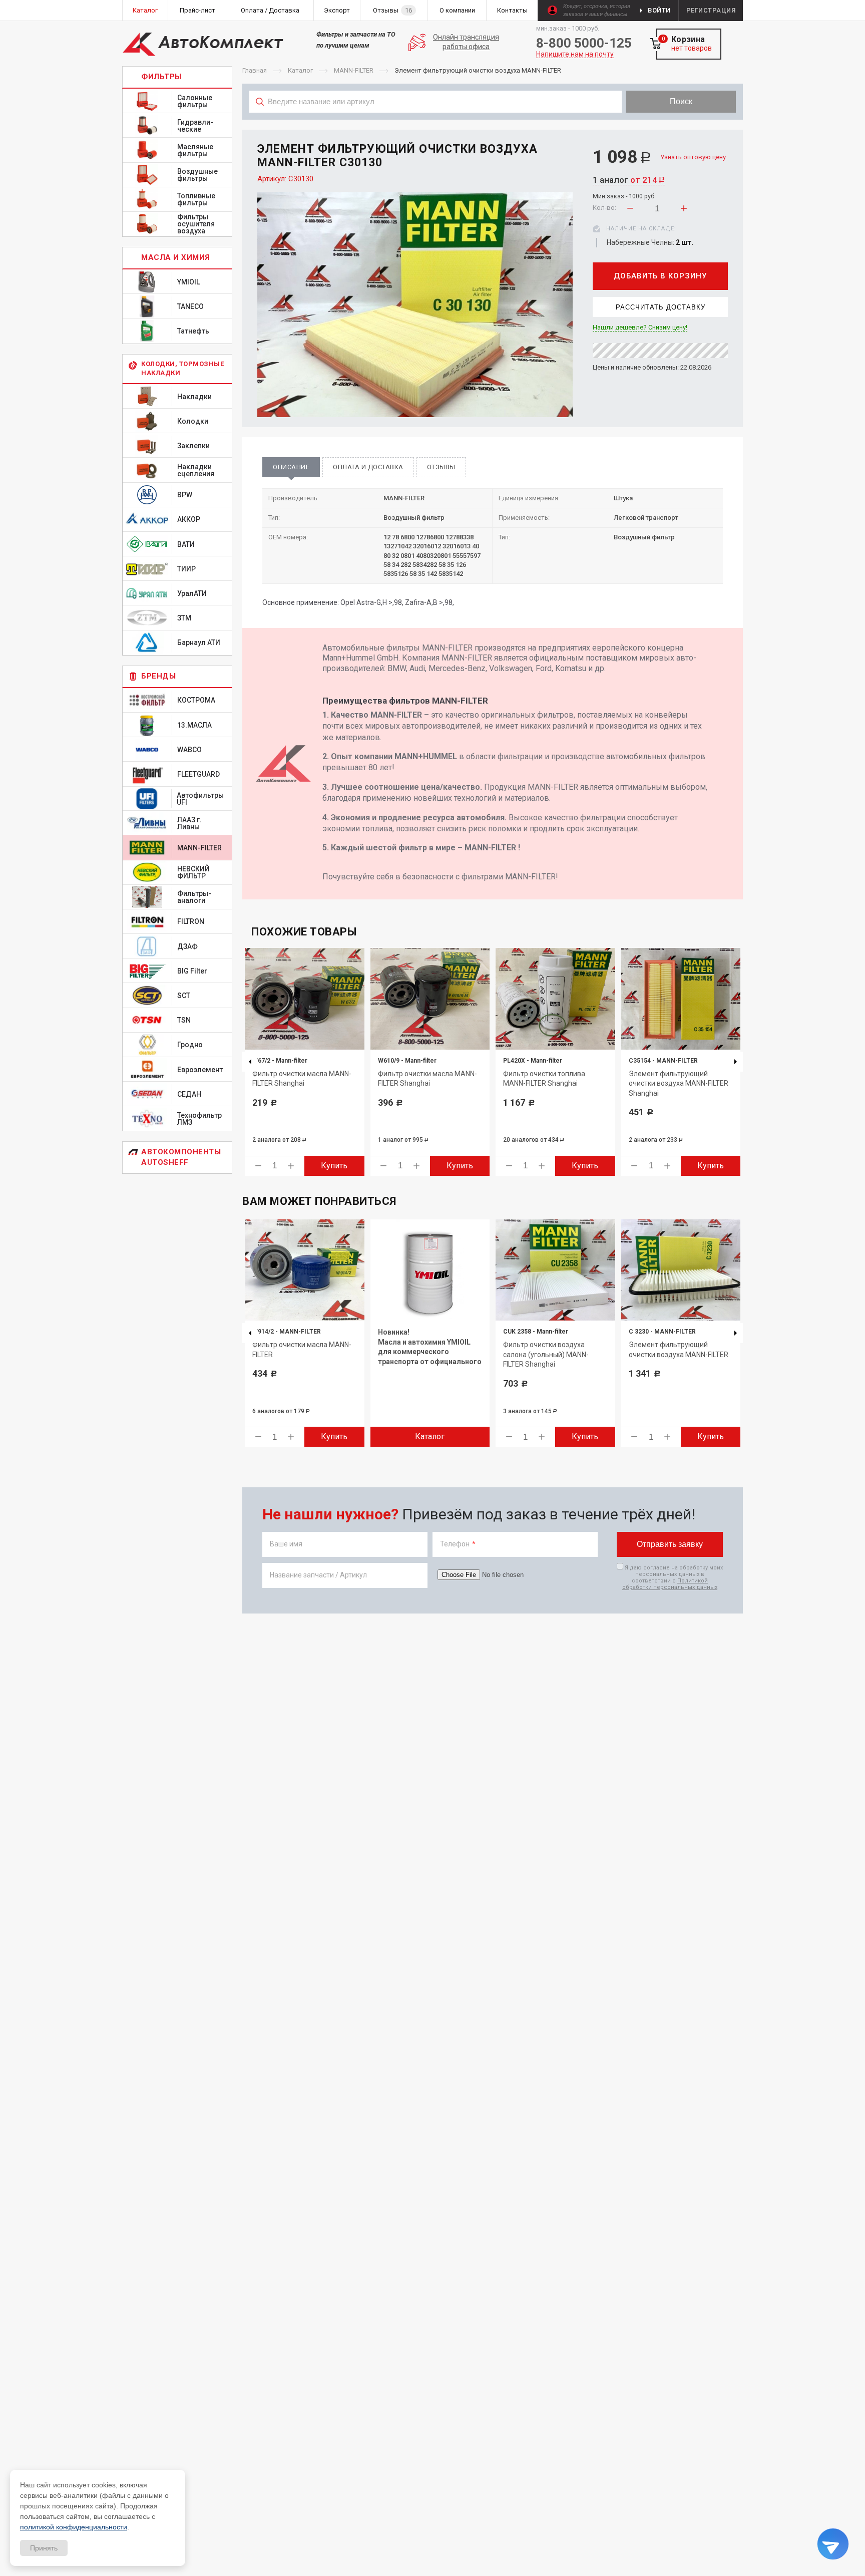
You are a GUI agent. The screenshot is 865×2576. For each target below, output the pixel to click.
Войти (659, 10)
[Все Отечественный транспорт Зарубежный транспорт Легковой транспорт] (436, 124)
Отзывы (441, 467)
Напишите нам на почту (575, 54)
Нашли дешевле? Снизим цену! (640, 328)
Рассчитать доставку (661, 307)
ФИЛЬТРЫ (161, 77)
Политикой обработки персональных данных (670, 1584)
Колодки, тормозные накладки (182, 368)
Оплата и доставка (368, 467)
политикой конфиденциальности (74, 2527)
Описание (291, 467)
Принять (44, 2548)
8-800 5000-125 (584, 43)
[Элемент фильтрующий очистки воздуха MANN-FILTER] (415, 304)
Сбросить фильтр (663, 124)
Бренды (158, 676)
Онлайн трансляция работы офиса (466, 42)
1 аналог (629, 180)
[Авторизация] (860, 5)
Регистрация (711, 10)
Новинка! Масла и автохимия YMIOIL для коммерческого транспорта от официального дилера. (430, 1352)
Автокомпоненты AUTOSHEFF (181, 1157)
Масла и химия (176, 257)
